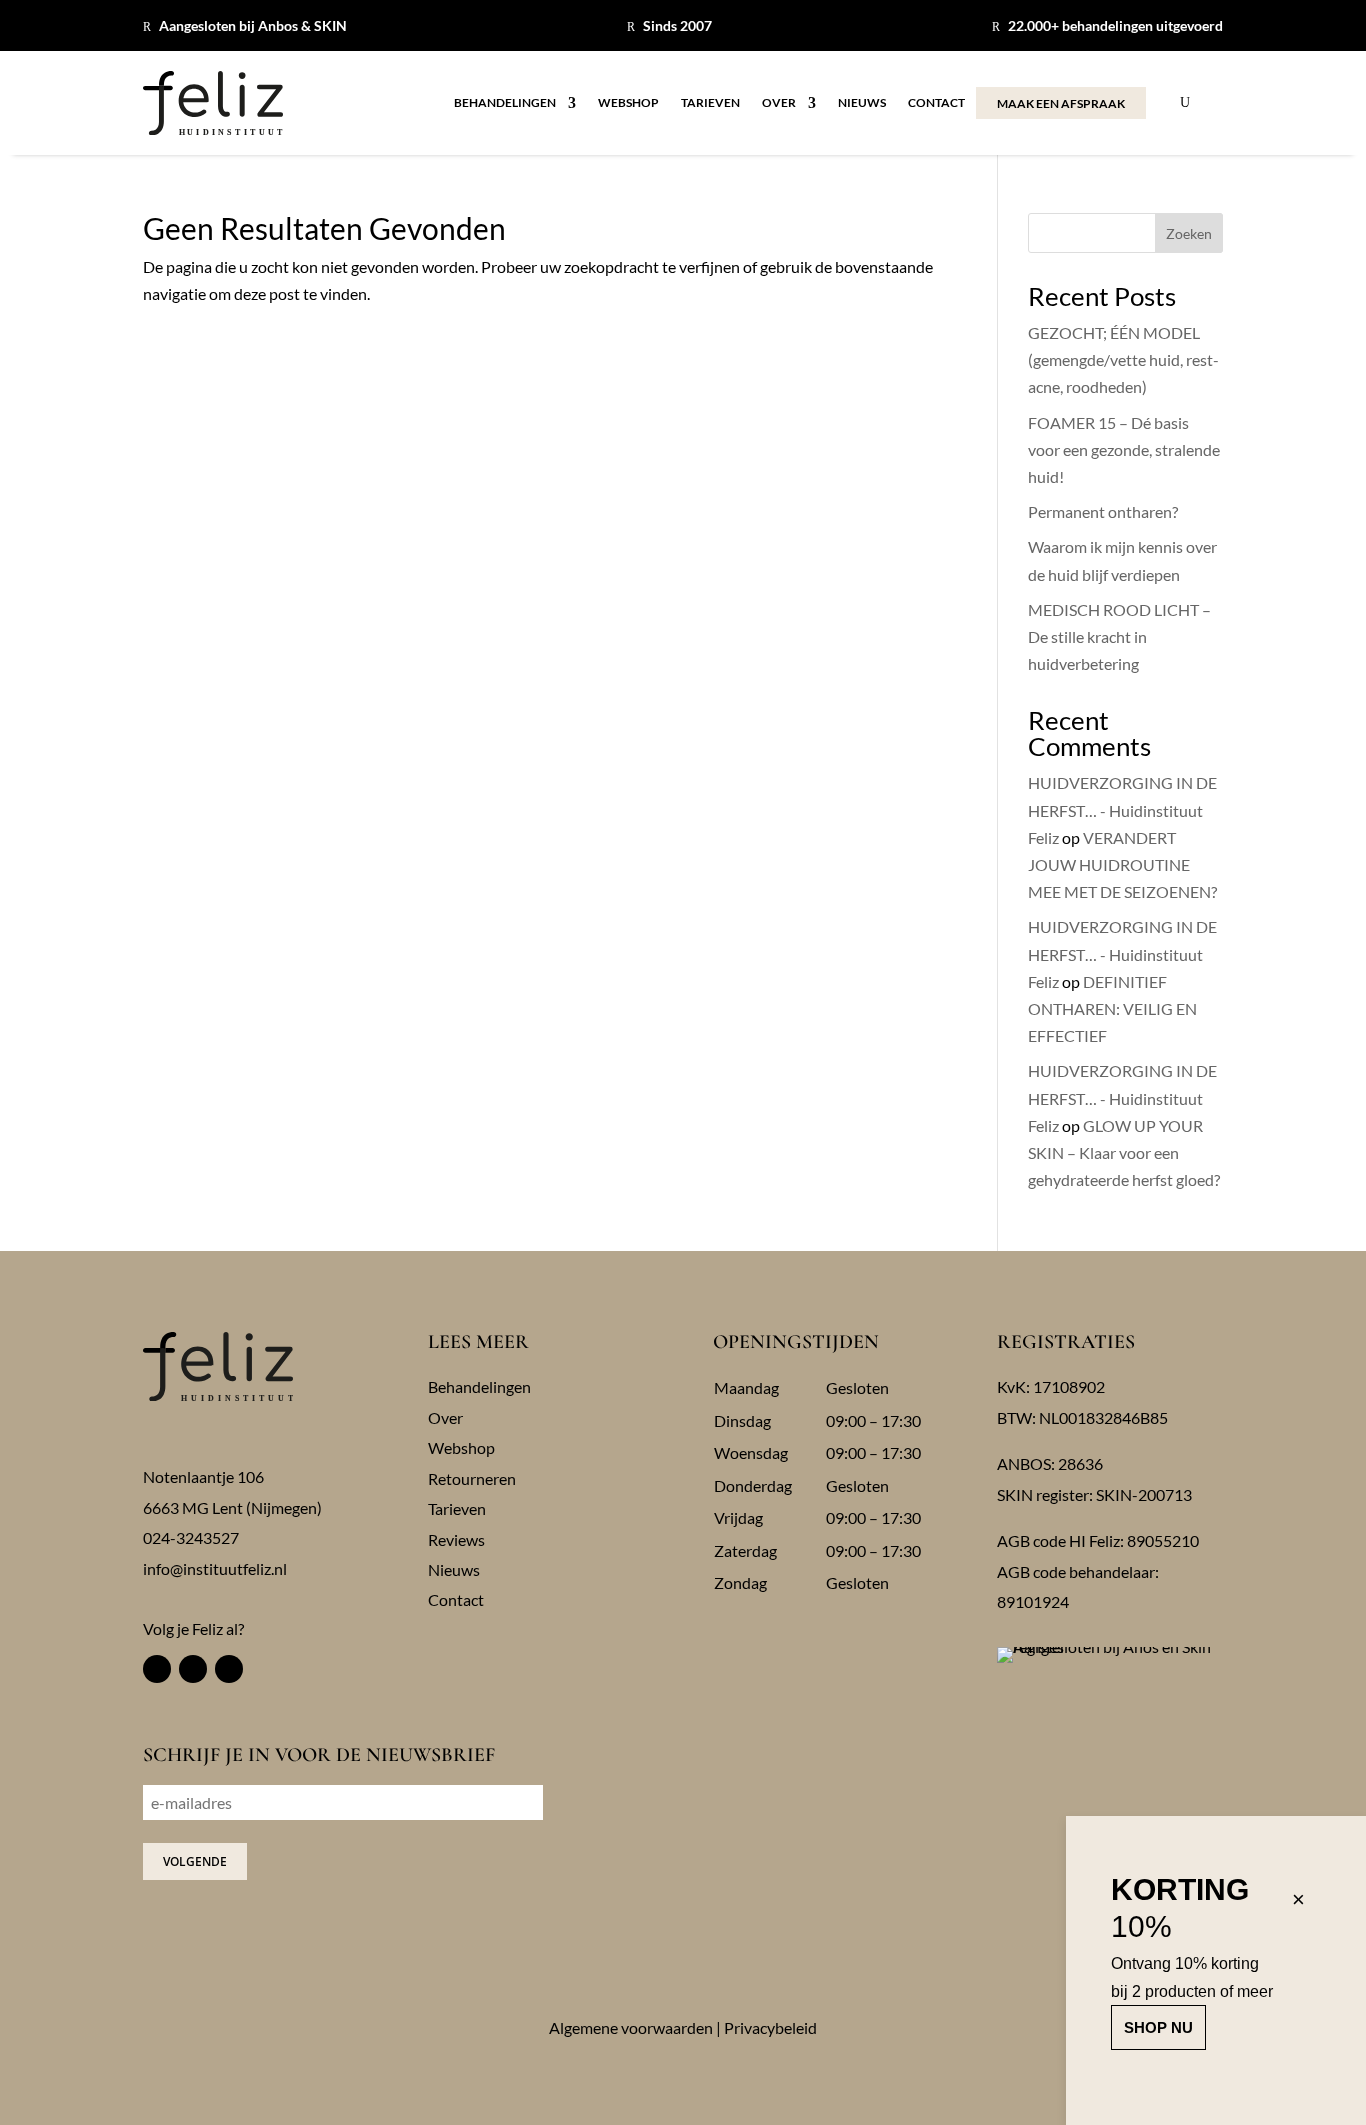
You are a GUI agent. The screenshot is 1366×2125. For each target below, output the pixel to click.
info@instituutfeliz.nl (215, 1568)
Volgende (195, 1861)
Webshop (628, 103)
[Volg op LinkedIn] (229, 1669)
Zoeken (1189, 233)
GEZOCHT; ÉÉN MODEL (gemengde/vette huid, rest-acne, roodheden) (1123, 359)
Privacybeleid (770, 2027)
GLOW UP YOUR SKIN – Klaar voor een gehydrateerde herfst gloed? (1124, 1152)
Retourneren (472, 1478)
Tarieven (710, 103)
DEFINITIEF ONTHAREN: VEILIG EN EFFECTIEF (1112, 1008)
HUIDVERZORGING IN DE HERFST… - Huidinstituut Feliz (1122, 809)
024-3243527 (191, 1537)
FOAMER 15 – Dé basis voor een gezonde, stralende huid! (1124, 449)
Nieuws (862, 103)
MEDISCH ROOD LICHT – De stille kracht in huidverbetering (1119, 636)
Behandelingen (505, 103)
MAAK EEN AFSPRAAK (1061, 103)
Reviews (456, 1539)
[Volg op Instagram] (193, 1669)
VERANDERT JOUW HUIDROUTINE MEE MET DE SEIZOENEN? (1122, 864)
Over (779, 103)
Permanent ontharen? (1103, 511)
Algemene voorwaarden (631, 2027)
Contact (936, 103)
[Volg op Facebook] (157, 1669)
